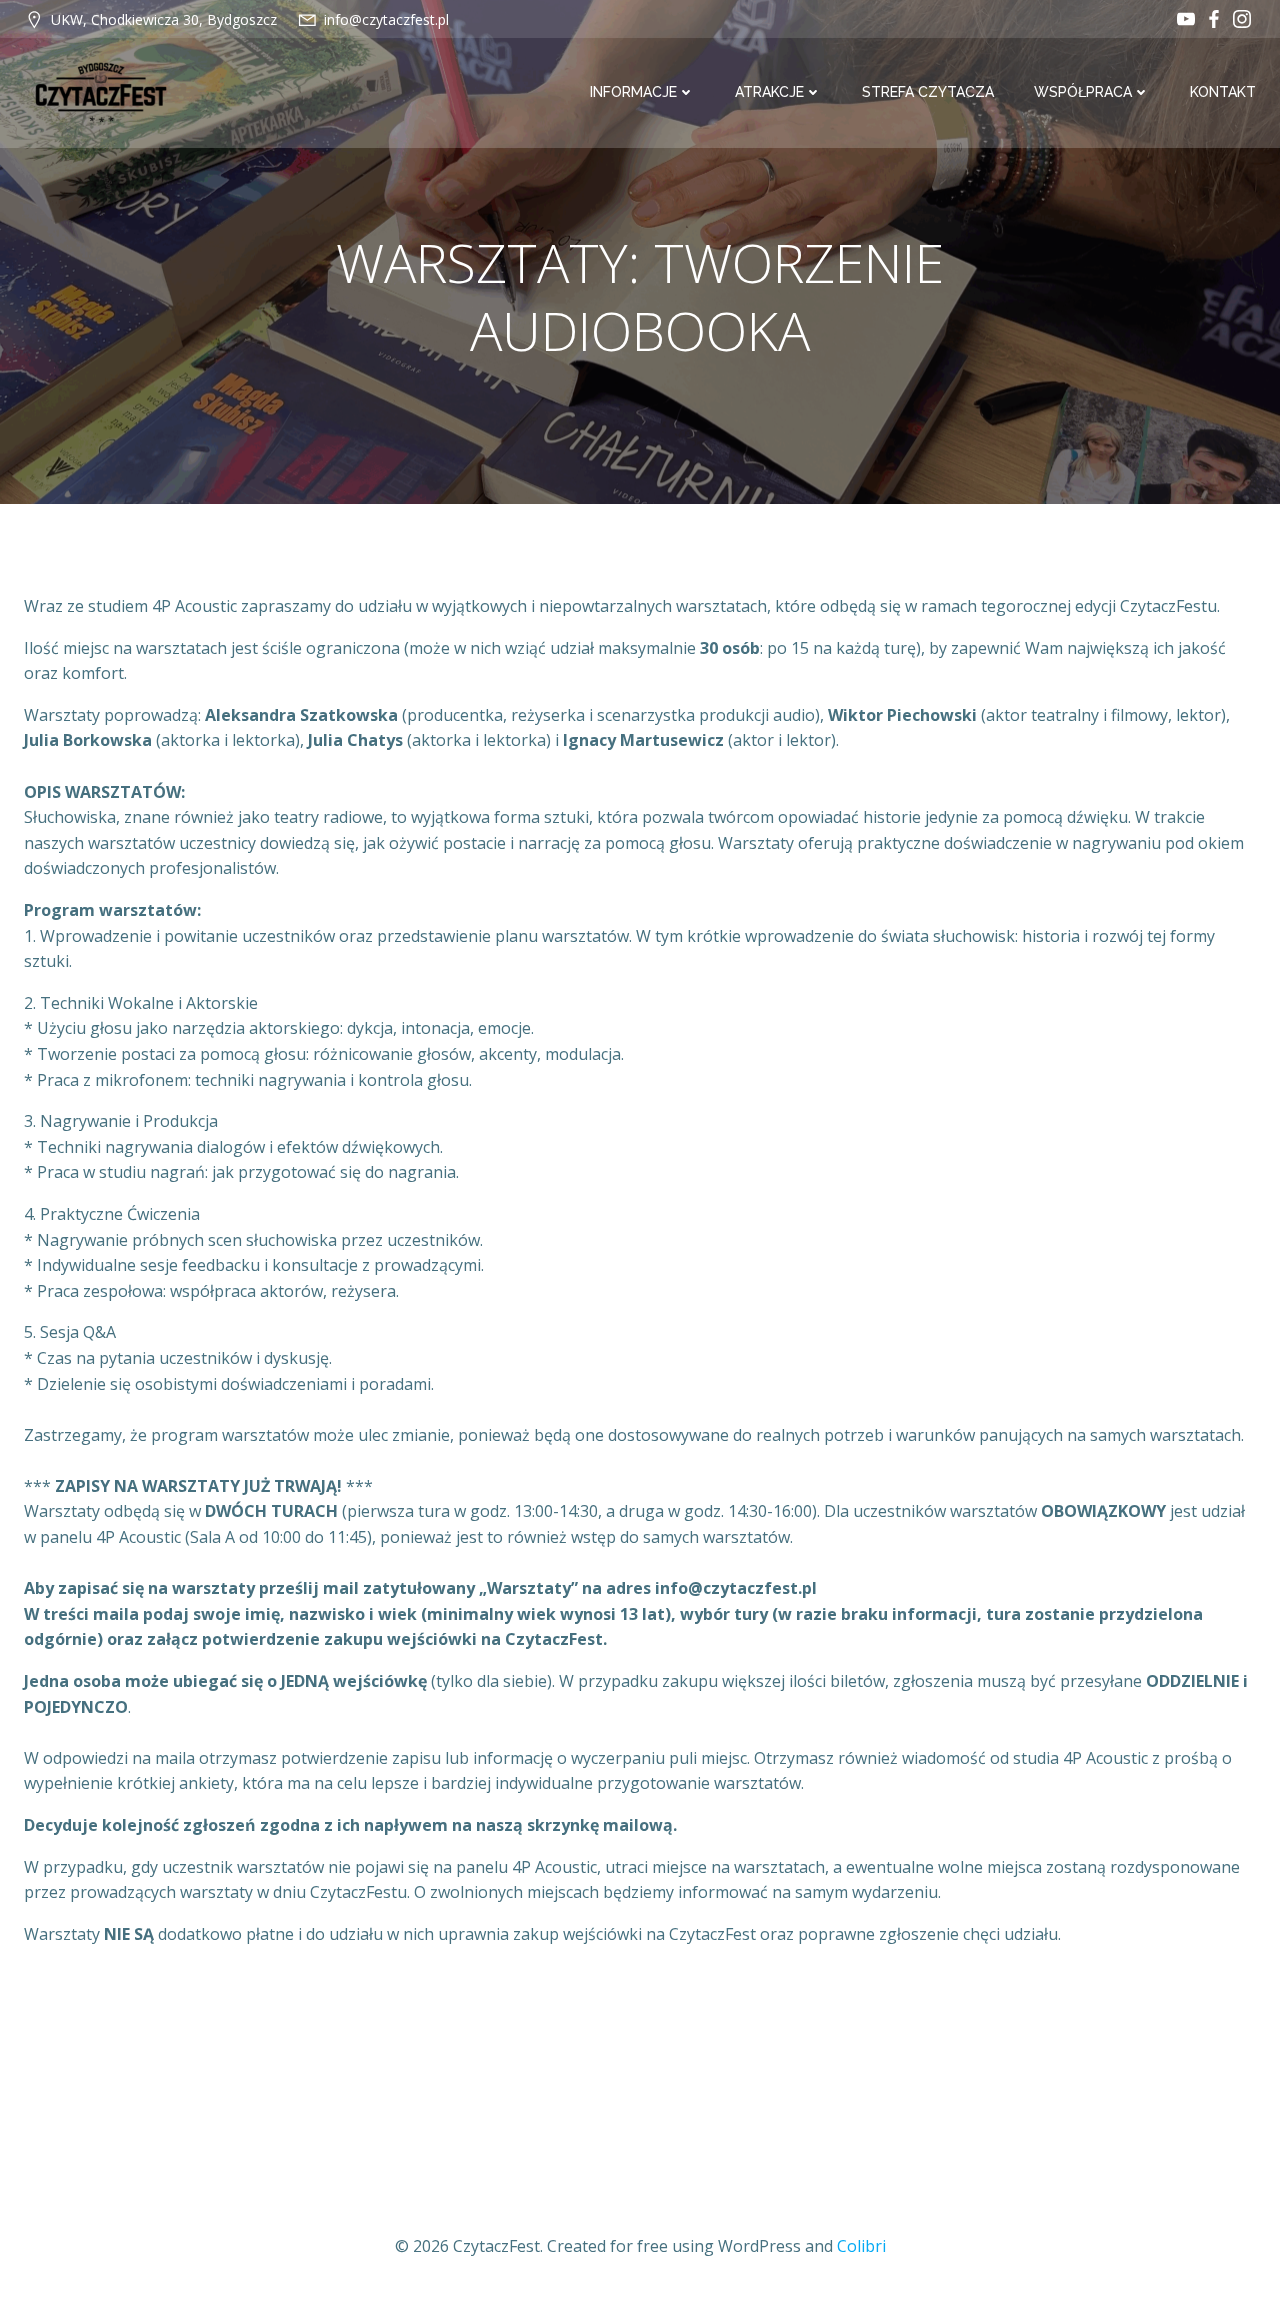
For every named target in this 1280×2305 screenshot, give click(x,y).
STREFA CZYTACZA (928, 92)
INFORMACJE (633, 92)
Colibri (861, 2246)
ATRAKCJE (769, 92)
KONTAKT (1223, 92)
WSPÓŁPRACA (1083, 92)
